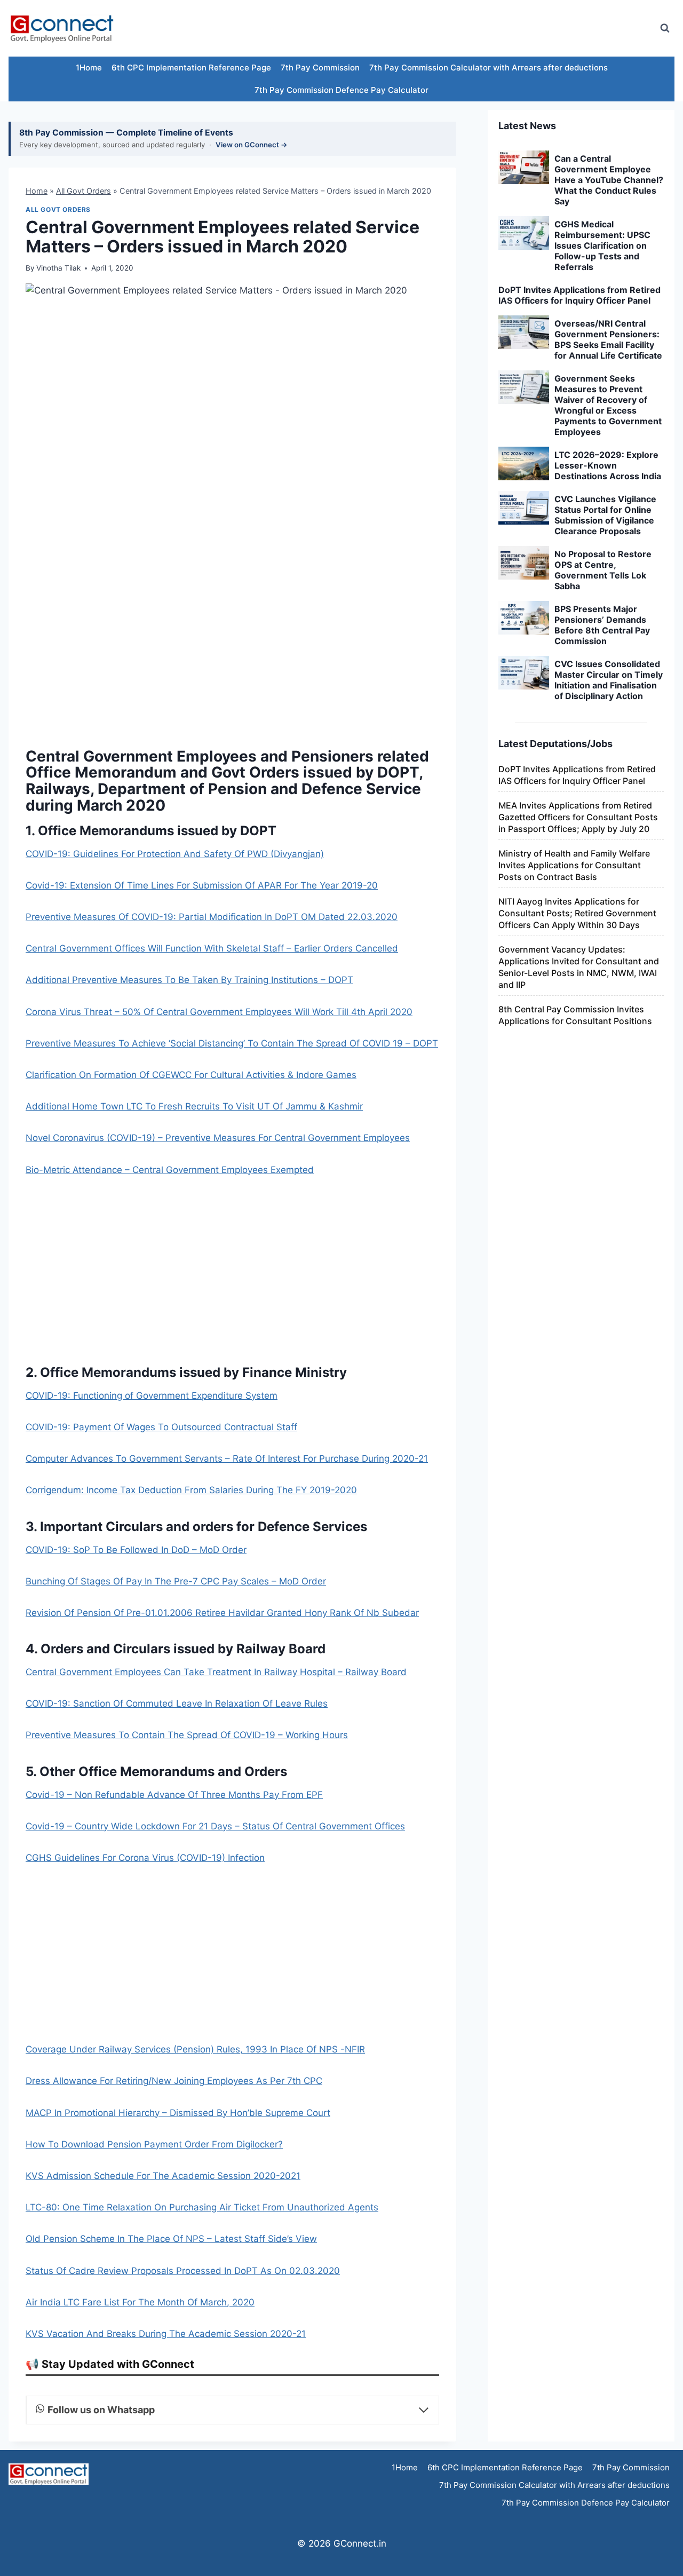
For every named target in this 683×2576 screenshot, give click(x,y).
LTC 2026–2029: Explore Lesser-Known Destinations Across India (608, 465)
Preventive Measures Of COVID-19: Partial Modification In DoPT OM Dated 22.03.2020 (212, 917)
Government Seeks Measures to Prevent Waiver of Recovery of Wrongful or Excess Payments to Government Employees (608, 405)
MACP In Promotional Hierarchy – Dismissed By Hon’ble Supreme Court (178, 2113)
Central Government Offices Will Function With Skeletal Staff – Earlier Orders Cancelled (212, 948)
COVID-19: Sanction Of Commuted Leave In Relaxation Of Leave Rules (177, 1703)
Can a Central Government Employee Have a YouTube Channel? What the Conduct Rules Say (609, 180)
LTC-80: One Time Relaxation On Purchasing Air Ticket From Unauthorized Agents (202, 2207)
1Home (89, 68)
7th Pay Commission (320, 68)
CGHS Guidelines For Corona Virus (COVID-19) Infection (145, 1858)
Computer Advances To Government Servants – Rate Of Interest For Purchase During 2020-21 (227, 1459)
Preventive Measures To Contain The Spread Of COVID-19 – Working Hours (187, 1735)
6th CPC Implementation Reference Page (191, 68)
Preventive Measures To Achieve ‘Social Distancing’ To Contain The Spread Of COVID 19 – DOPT (232, 1043)
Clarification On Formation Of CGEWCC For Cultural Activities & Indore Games (191, 1075)
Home (37, 191)
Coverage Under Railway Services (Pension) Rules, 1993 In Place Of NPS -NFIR (195, 2049)
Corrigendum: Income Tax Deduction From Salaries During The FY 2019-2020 (191, 1490)
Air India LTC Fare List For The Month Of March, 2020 (140, 2302)
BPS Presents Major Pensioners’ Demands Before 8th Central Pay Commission (602, 625)
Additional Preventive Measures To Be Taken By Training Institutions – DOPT (189, 980)
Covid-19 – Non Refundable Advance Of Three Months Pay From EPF (174, 1795)
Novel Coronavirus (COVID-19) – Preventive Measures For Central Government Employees (218, 1138)
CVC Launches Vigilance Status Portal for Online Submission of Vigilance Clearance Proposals (605, 515)
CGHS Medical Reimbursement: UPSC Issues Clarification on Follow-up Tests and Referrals (602, 245)
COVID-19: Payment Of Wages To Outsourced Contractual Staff (161, 1427)
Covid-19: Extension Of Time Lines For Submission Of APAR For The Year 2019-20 (202, 885)
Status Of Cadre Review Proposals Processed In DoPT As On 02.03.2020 (183, 2271)
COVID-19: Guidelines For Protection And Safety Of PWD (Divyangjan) (175, 854)
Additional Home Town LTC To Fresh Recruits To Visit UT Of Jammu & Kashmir (194, 1106)
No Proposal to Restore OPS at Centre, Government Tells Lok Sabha (603, 570)
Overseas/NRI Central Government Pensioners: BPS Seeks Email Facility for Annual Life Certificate (608, 339)
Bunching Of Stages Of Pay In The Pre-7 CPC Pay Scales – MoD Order (176, 1581)
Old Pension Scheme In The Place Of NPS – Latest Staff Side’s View (171, 2239)
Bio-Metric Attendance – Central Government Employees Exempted (170, 1170)
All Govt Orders (84, 191)
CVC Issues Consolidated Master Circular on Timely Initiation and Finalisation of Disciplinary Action (609, 680)
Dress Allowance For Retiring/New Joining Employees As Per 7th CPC (174, 2081)
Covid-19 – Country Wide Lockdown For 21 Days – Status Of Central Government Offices (215, 1826)
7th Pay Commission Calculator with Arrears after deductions (489, 68)
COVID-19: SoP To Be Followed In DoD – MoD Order (136, 1550)
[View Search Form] (665, 28)
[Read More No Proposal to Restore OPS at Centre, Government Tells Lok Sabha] (524, 563)
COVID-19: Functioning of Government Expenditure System (152, 1396)
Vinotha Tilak (58, 268)
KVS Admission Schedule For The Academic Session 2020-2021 (163, 2176)
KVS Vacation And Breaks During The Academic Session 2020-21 (166, 2334)
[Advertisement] (456, 28)
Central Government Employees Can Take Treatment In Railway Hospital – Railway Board (216, 1672)
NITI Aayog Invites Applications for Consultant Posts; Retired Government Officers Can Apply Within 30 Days (577, 913)
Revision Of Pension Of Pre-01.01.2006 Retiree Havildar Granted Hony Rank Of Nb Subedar (222, 1613)
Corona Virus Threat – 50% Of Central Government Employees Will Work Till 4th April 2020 (219, 1012)
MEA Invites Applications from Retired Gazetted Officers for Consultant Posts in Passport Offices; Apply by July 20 (578, 817)
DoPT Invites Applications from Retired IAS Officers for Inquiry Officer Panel (579, 295)
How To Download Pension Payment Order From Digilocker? (154, 2144)
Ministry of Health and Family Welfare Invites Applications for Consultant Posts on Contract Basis (574, 865)
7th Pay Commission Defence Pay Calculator (341, 90)
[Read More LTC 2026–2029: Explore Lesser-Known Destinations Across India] (524, 464)
